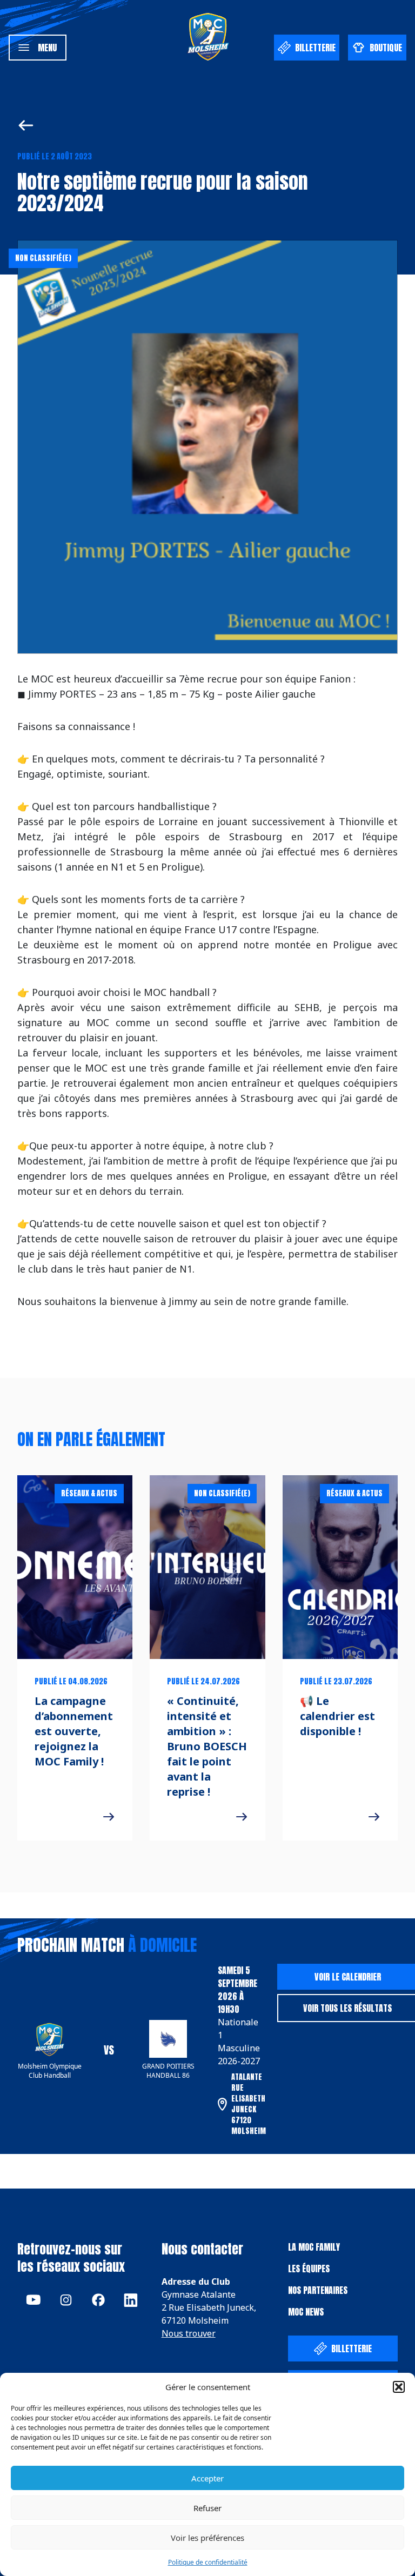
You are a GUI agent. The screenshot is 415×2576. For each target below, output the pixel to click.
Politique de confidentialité (208, 2562)
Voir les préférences (207, 2538)
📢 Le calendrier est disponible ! (337, 1716)
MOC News (306, 2312)
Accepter (207, 2478)
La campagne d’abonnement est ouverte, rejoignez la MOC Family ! (74, 1731)
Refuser (207, 2508)
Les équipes (309, 2269)
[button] (399, 2387)
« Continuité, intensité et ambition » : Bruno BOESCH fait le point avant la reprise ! (207, 1746)
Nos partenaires (318, 2290)
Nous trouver (189, 2333)
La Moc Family (314, 2247)
